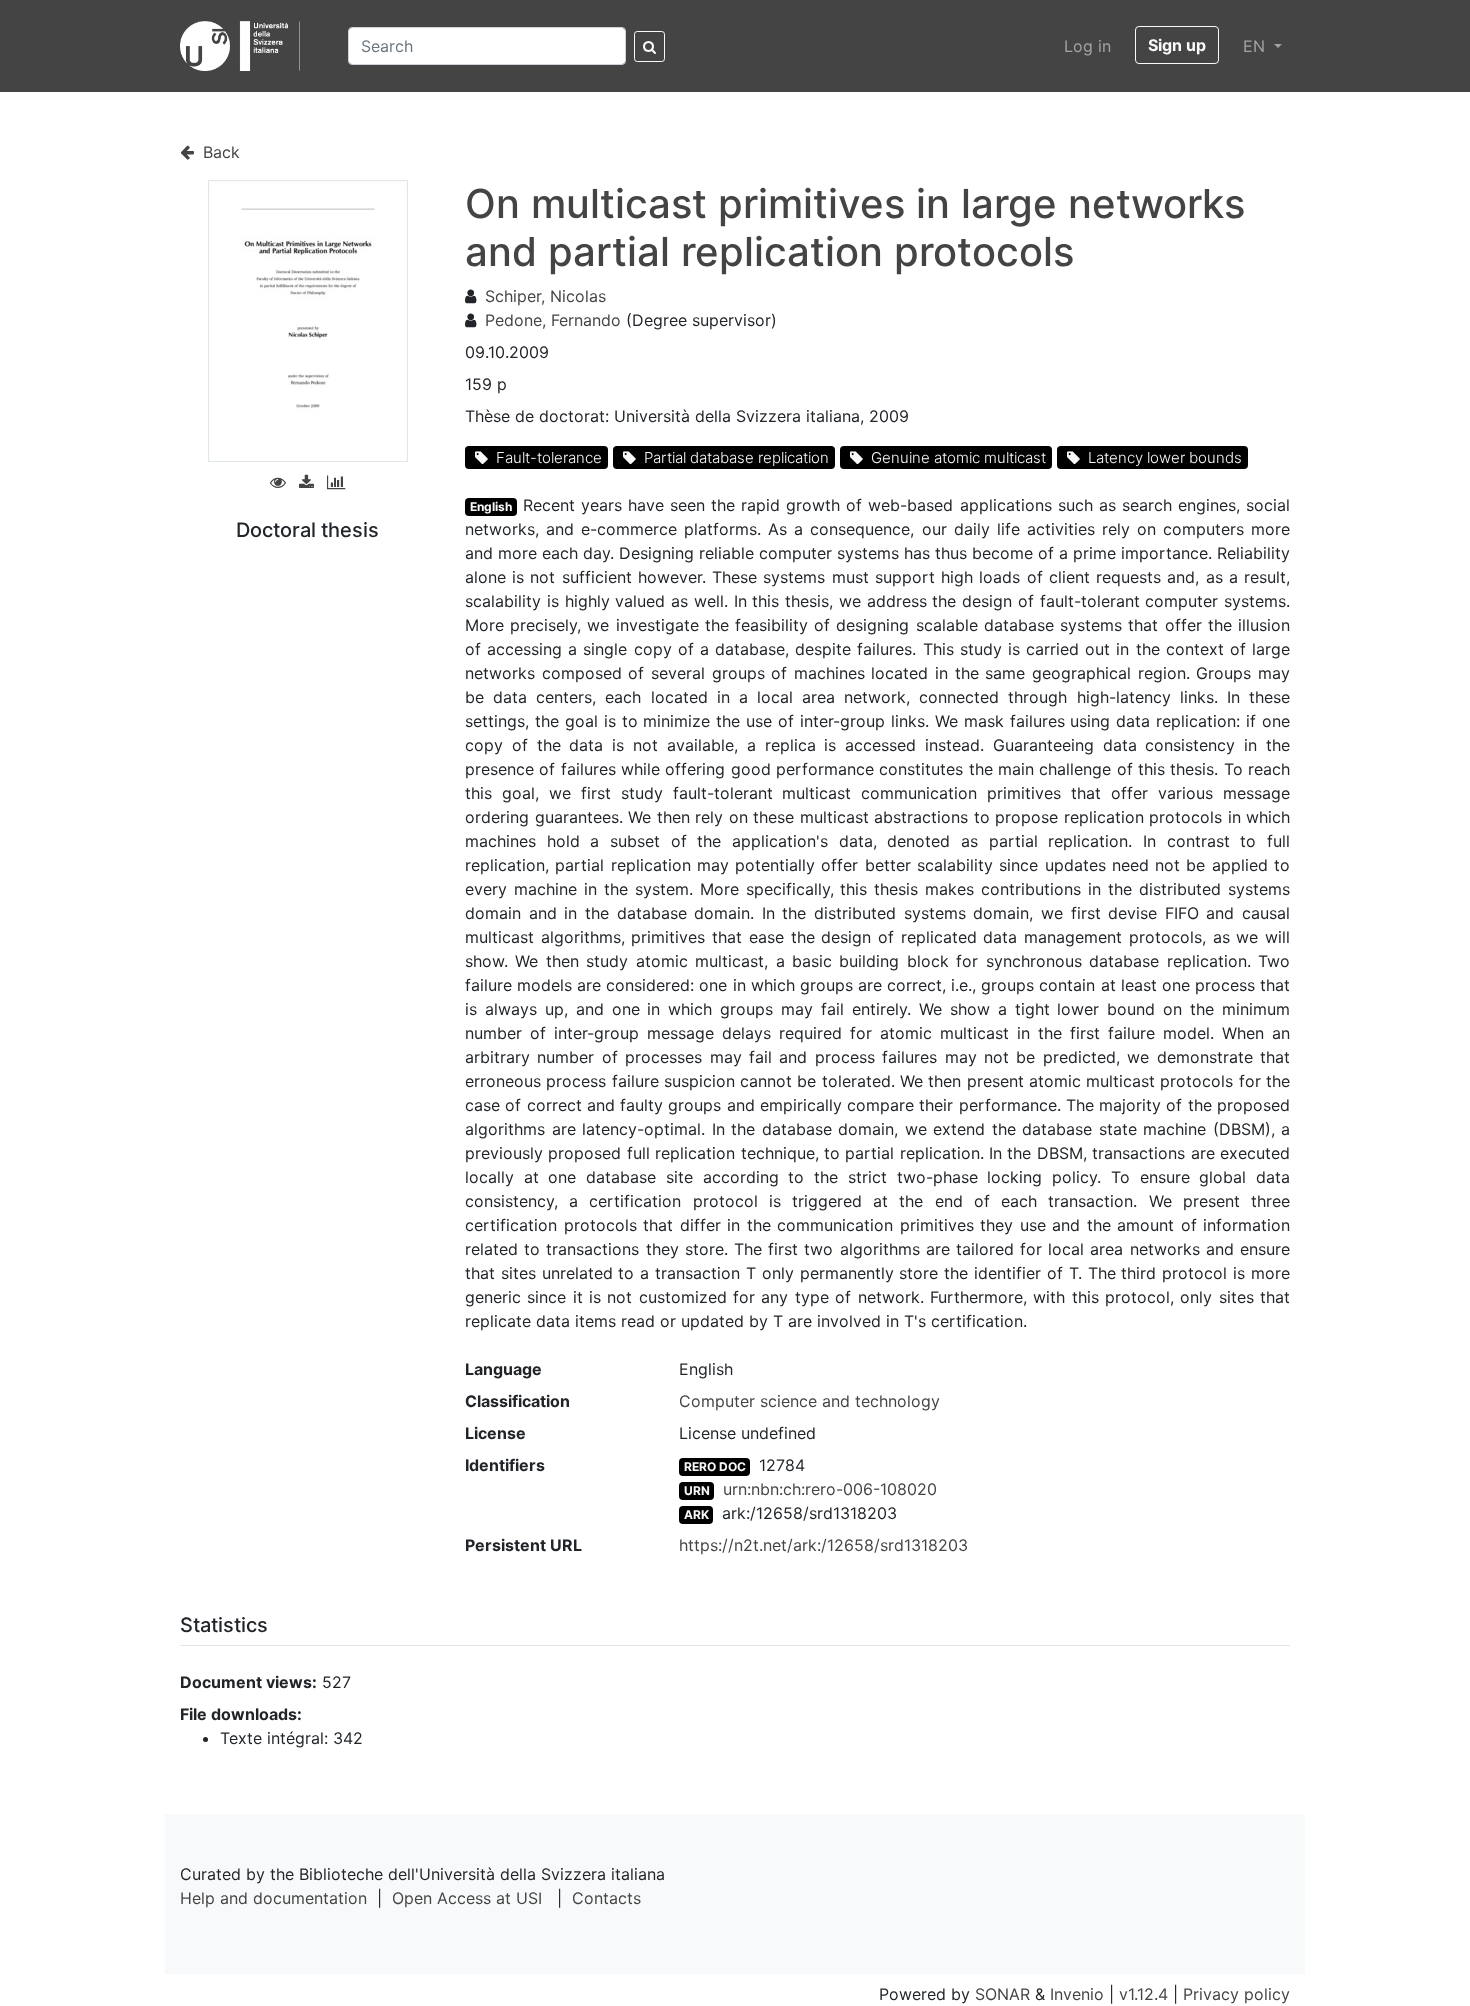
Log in (1087, 46)
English (491, 506)
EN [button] (1256, 46)
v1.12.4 (1143, 1994)
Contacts (606, 1898)
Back (219, 152)
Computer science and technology (809, 1401)
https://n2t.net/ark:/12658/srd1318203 (823, 1545)
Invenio (1077, 1994)
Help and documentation (273, 1898)
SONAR (1002, 1994)
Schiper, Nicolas (545, 296)
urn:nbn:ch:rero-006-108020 (830, 1489)
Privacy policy (1236, 1994)
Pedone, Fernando (553, 320)
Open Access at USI (467, 1898)
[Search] (649, 46)
